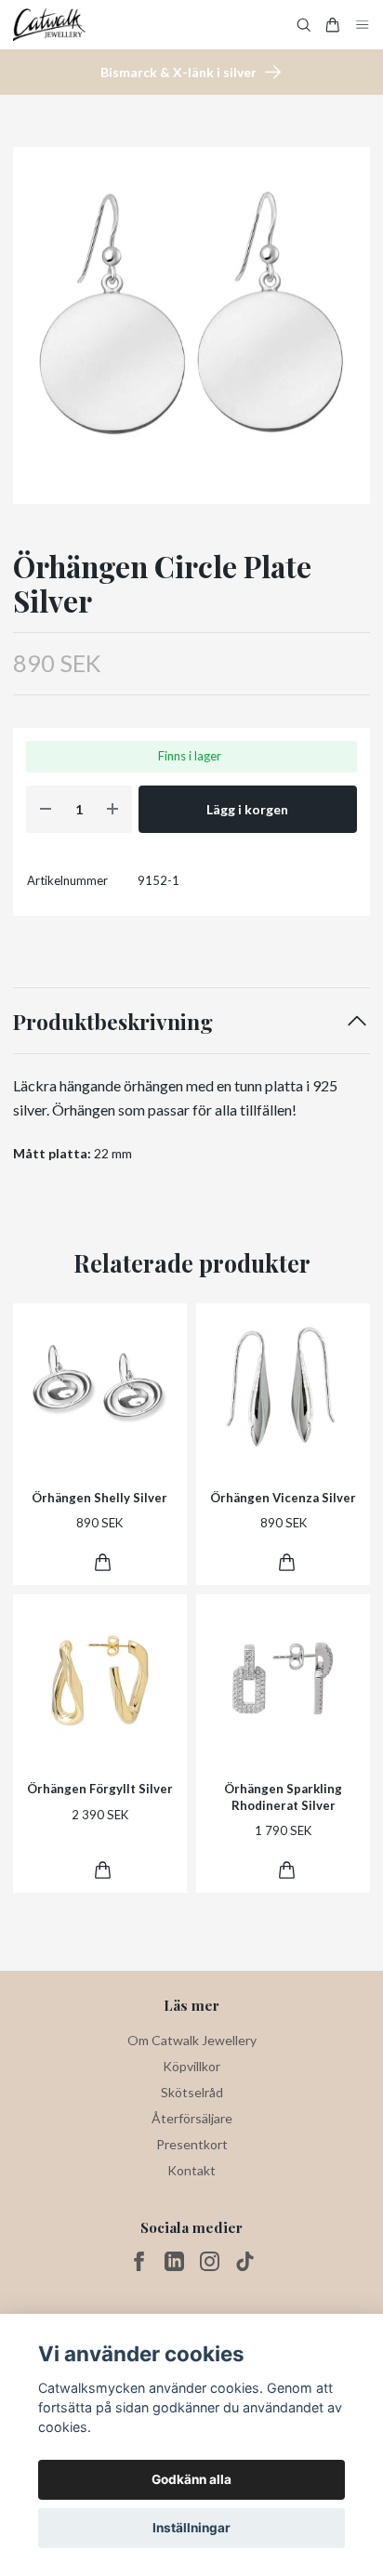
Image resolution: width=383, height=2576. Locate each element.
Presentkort (192, 2144)
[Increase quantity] (112, 809)
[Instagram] (210, 2261)
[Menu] (363, 25)
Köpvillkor (191, 2066)
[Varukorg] (333, 25)
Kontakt (191, 2170)
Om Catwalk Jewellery (192, 2040)
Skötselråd (192, 2092)
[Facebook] (139, 2261)
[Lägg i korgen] (103, 1562)
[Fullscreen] (191, 325)
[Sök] (304, 25)
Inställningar (191, 2528)
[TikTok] (245, 2261)
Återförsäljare (192, 2118)
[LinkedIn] (174, 2261)
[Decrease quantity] (46, 809)
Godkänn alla (191, 2479)
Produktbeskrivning (113, 1021)
